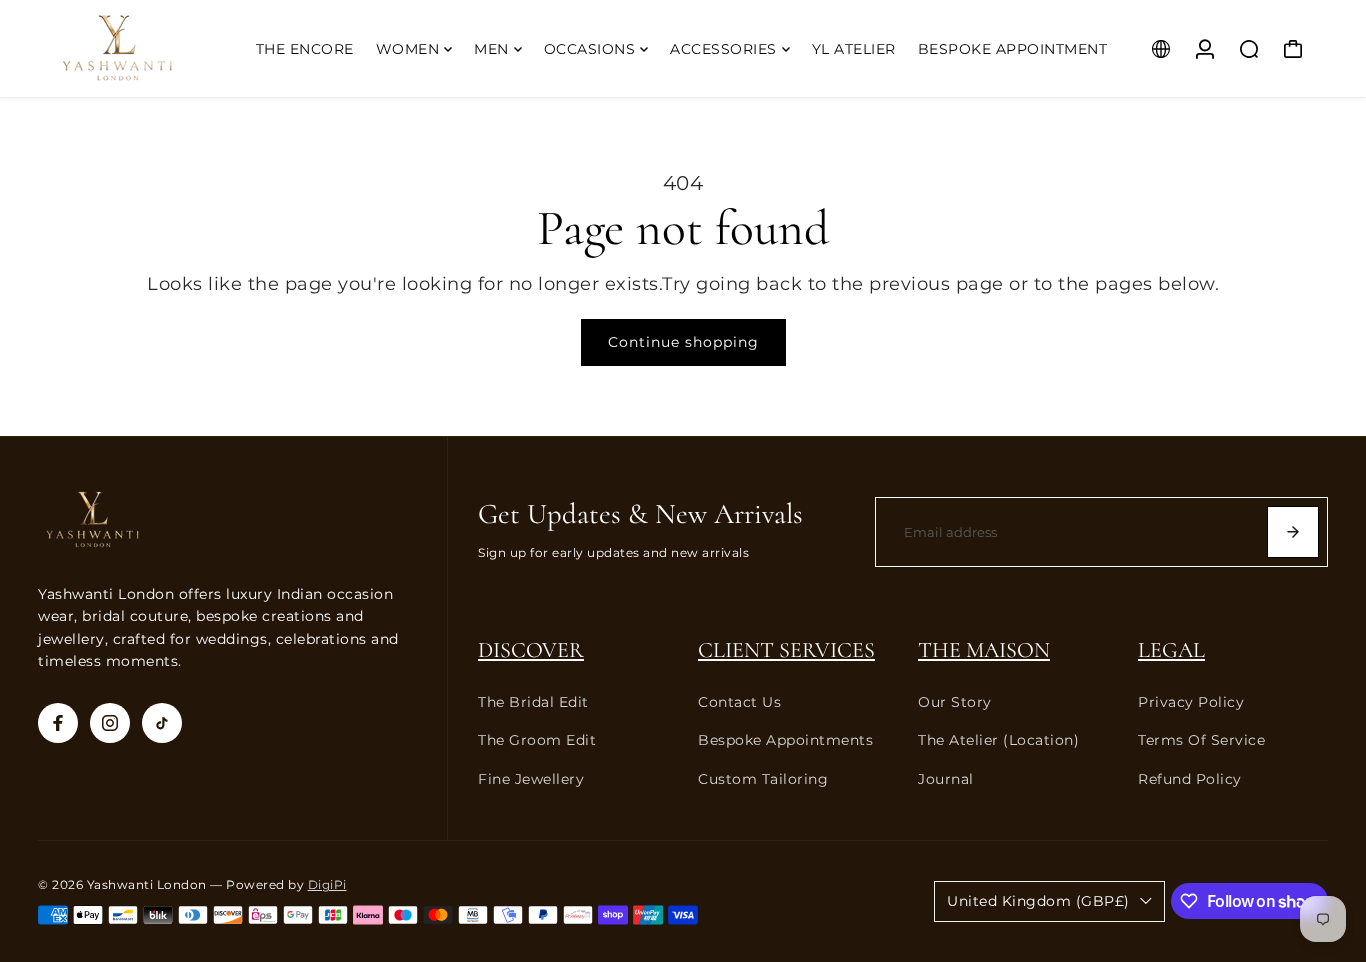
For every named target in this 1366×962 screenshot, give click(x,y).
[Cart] (1293, 49)
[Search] (1249, 49)
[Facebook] (58, 723)
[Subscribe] (1293, 532)
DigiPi (327, 885)
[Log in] (1205, 49)
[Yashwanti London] (145, 48)
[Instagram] (110, 723)
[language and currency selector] (1161, 49)
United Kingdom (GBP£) (1038, 901)
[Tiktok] (162, 723)
